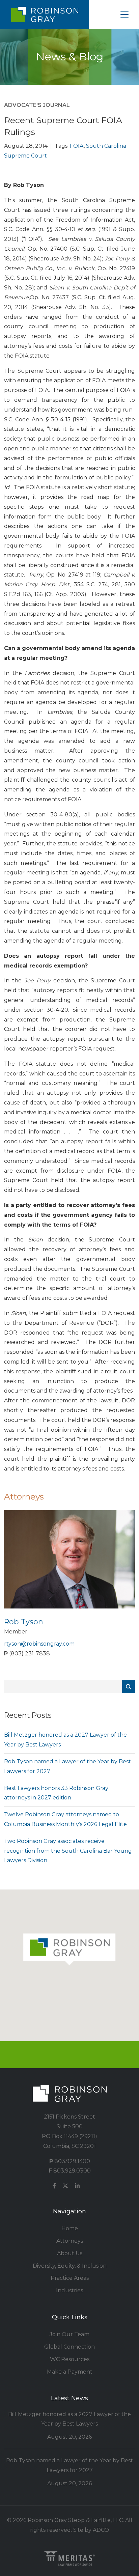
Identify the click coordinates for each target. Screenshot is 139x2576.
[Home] (45, 15)
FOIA (77, 146)
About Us (70, 2253)
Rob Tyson (24, 1622)
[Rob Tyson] (69, 1559)
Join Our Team (69, 2334)
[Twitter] (65, 2186)
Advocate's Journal (37, 105)
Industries (69, 2290)
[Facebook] (54, 2186)
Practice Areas (70, 2278)
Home (70, 2228)
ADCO (101, 2530)
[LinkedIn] (77, 2186)
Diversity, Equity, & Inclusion (70, 2266)
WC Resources (70, 2359)
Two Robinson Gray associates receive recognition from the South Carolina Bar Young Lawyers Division (68, 1851)
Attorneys (70, 2241)
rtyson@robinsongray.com (39, 1644)
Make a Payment (70, 2372)
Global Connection (69, 2347)
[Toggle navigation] (124, 15)
